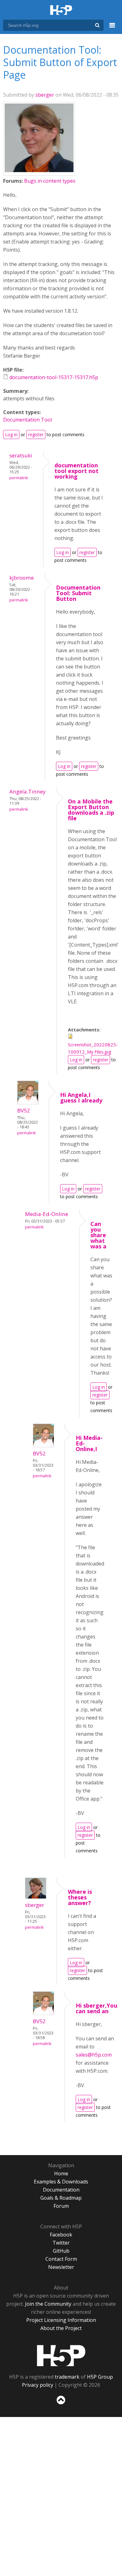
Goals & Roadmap (61, 2198)
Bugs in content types (50, 181)
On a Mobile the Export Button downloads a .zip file (91, 810)
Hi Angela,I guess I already (81, 1097)
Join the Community (48, 2304)
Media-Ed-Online (47, 1214)
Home (61, 2173)
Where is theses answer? (80, 1897)
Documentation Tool (28, 420)
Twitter (61, 2243)
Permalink (19, 478)
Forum (61, 2206)
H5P (61, 2356)
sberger (45, 95)
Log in (11, 434)
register (36, 434)
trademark (67, 2377)
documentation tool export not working (76, 471)
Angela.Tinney (28, 791)
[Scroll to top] (61, 2405)
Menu (112, 29)
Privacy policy (38, 2385)
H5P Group (100, 2377)
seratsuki (21, 455)
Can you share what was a (98, 1235)
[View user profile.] (39, 170)
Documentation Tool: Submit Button (78, 593)
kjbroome (22, 578)
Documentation (61, 2190)
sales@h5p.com (94, 2055)
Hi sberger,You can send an (97, 2008)
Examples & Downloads (61, 2182)
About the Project (61, 2328)
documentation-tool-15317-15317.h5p (54, 377)
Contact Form (61, 2259)
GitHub (61, 2251)
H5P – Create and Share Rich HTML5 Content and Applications (61, 10)
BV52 (24, 1110)
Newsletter (61, 2267)
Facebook (61, 2235)
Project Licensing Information (61, 2320)
